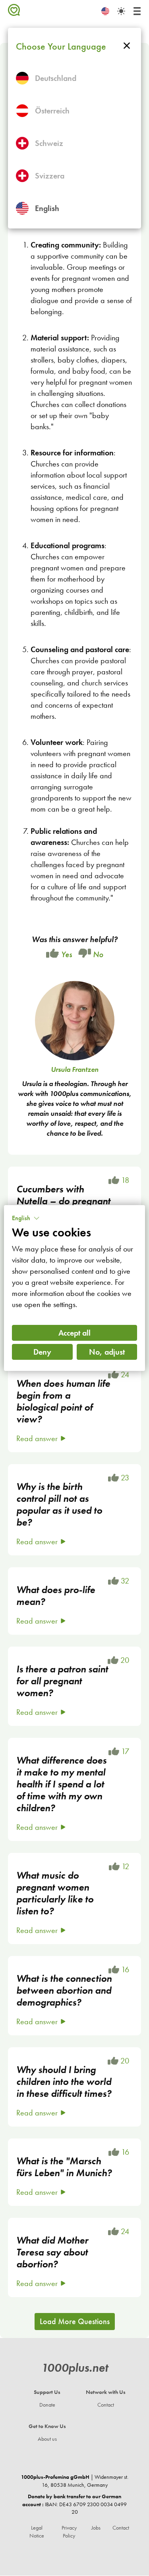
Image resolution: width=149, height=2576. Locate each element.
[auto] (121, 11)
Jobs (96, 2528)
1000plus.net (75, 2368)
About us (47, 2439)
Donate (47, 2405)
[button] (26, 1218)
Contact (106, 2405)
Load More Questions (75, 2321)
